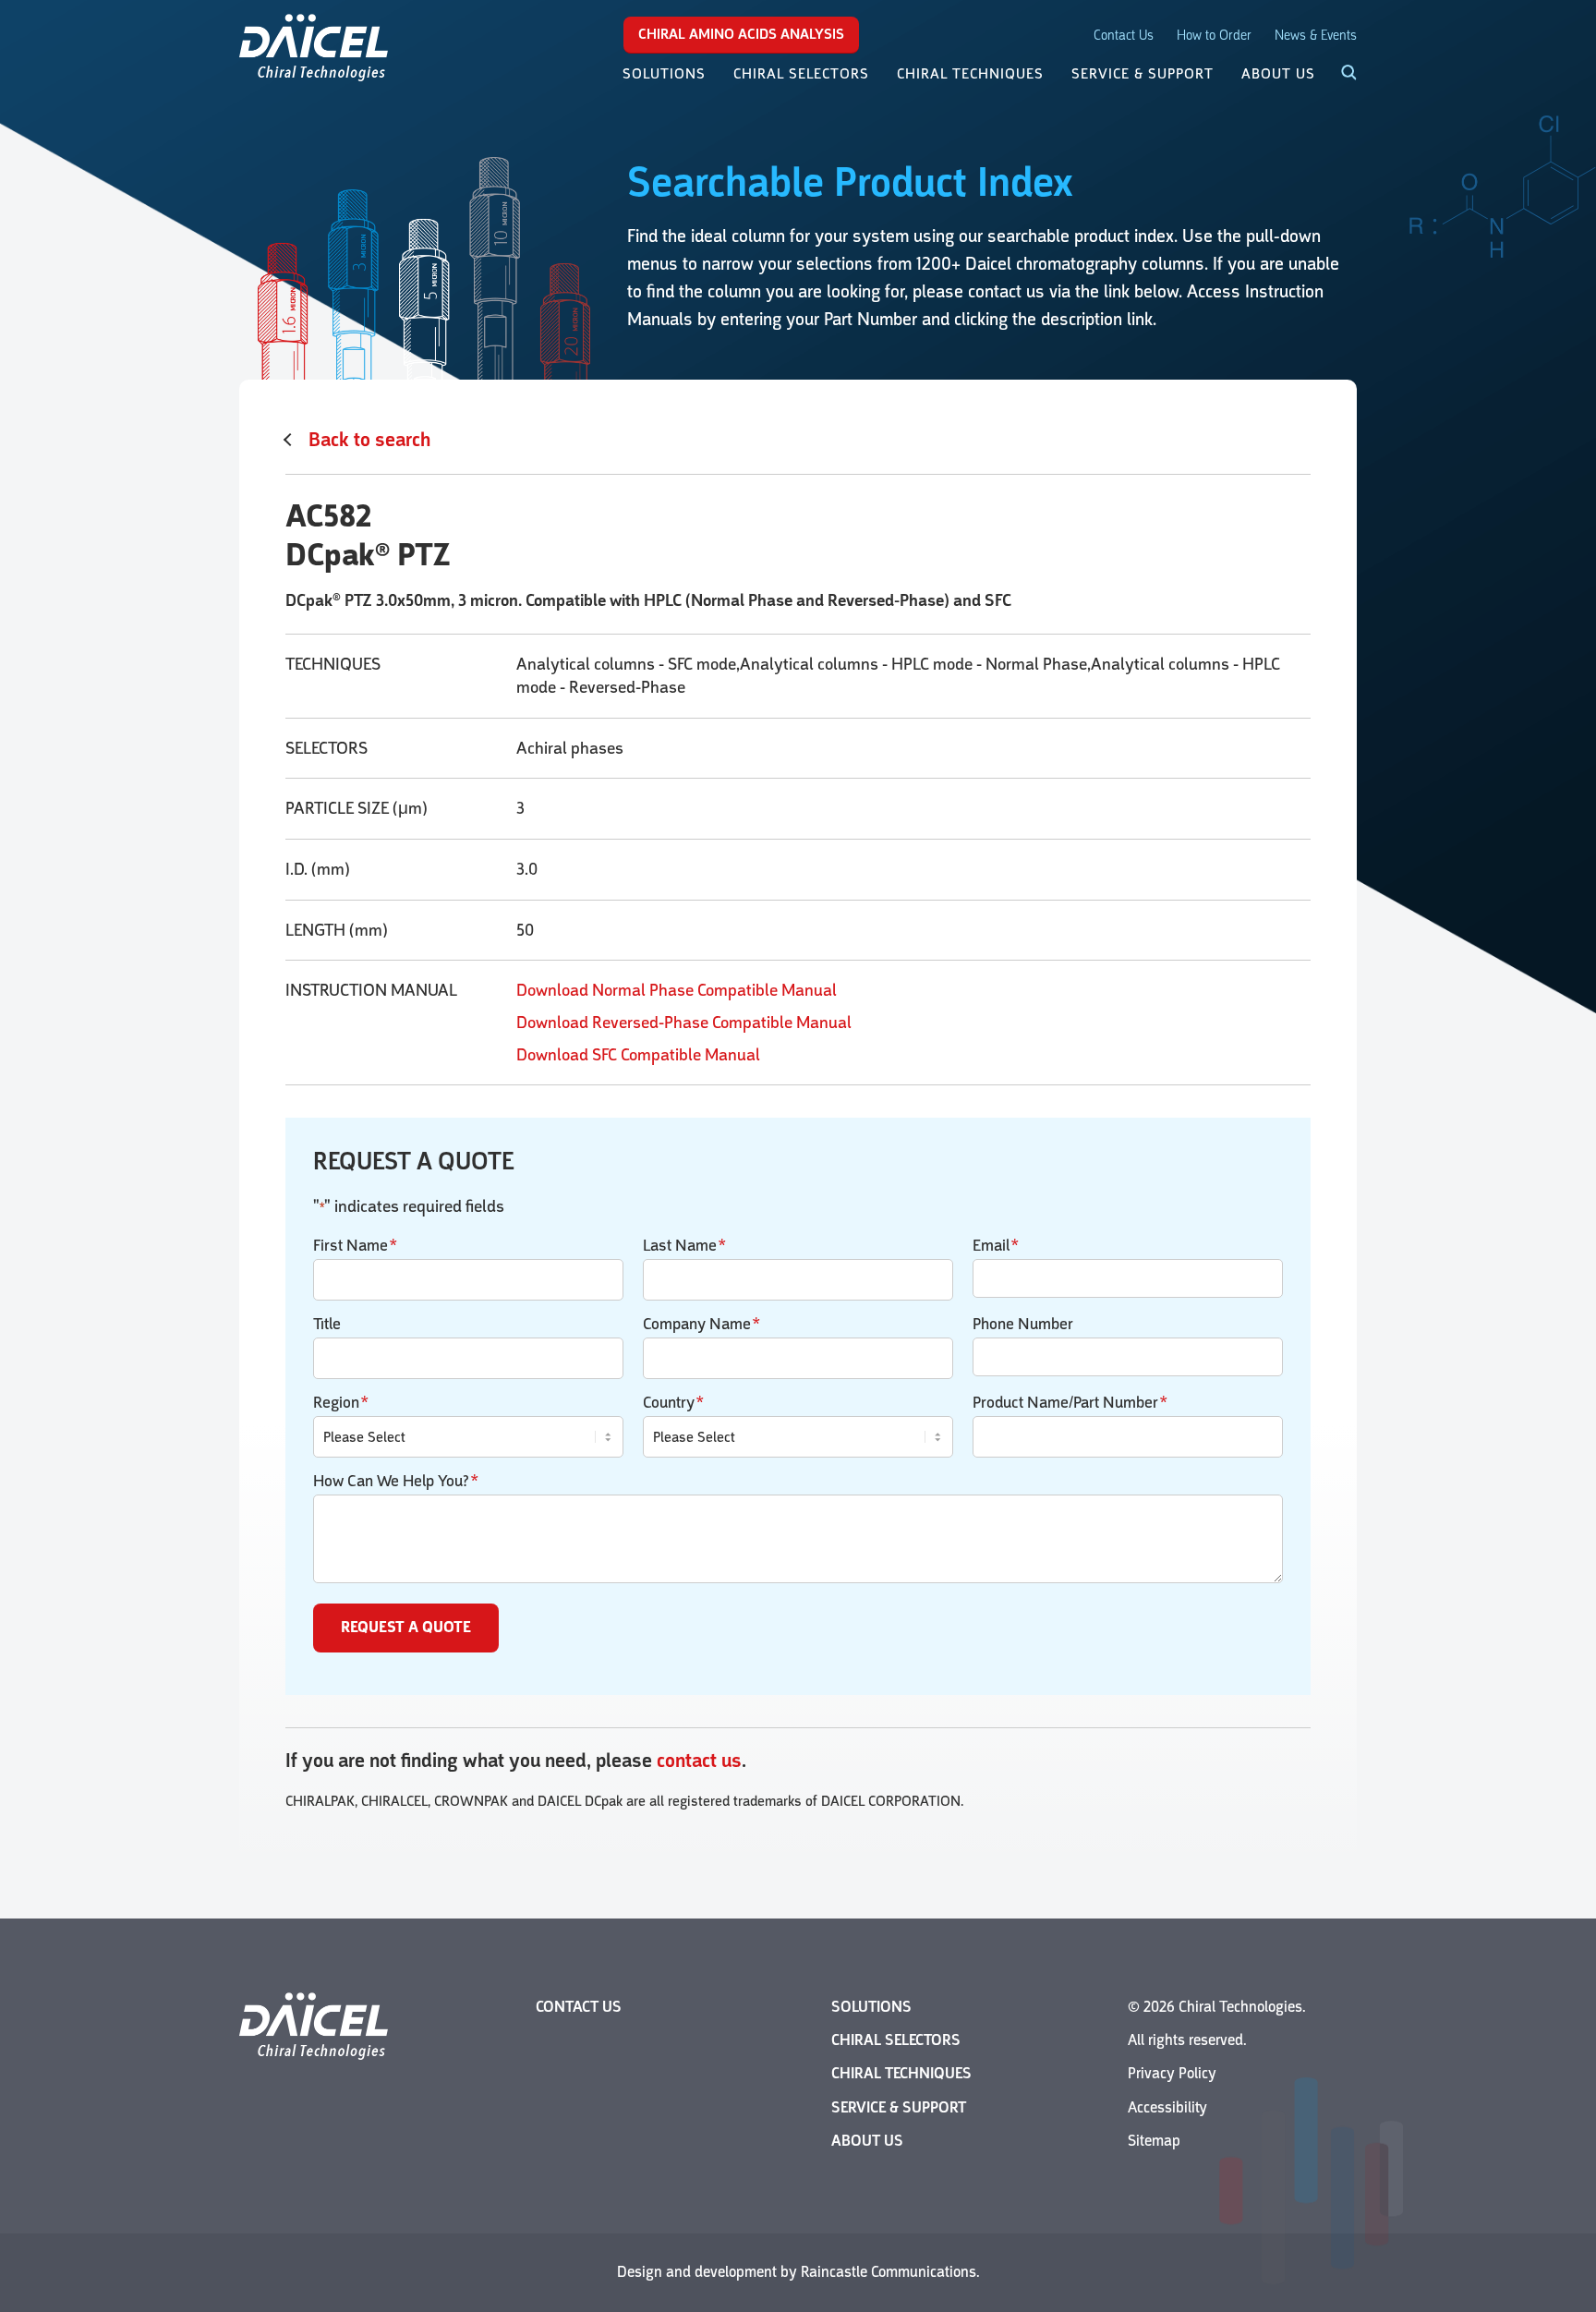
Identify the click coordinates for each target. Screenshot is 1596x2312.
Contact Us (1124, 36)
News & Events (1316, 36)
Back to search (369, 440)
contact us (699, 1761)
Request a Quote (406, 1628)
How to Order (1214, 36)
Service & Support (899, 2107)
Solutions (871, 2007)
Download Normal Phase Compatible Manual (677, 990)
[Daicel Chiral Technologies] (314, 46)
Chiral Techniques (901, 2073)
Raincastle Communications (889, 2272)
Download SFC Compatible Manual (638, 1055)
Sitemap (1154, 2141)
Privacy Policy (1172, 2073)
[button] (1338, 74)
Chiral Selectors (896, 2040)
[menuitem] (664, 74)
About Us (867, 2141)
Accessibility (1167, 2107)
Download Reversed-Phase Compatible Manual (684, 1023)
